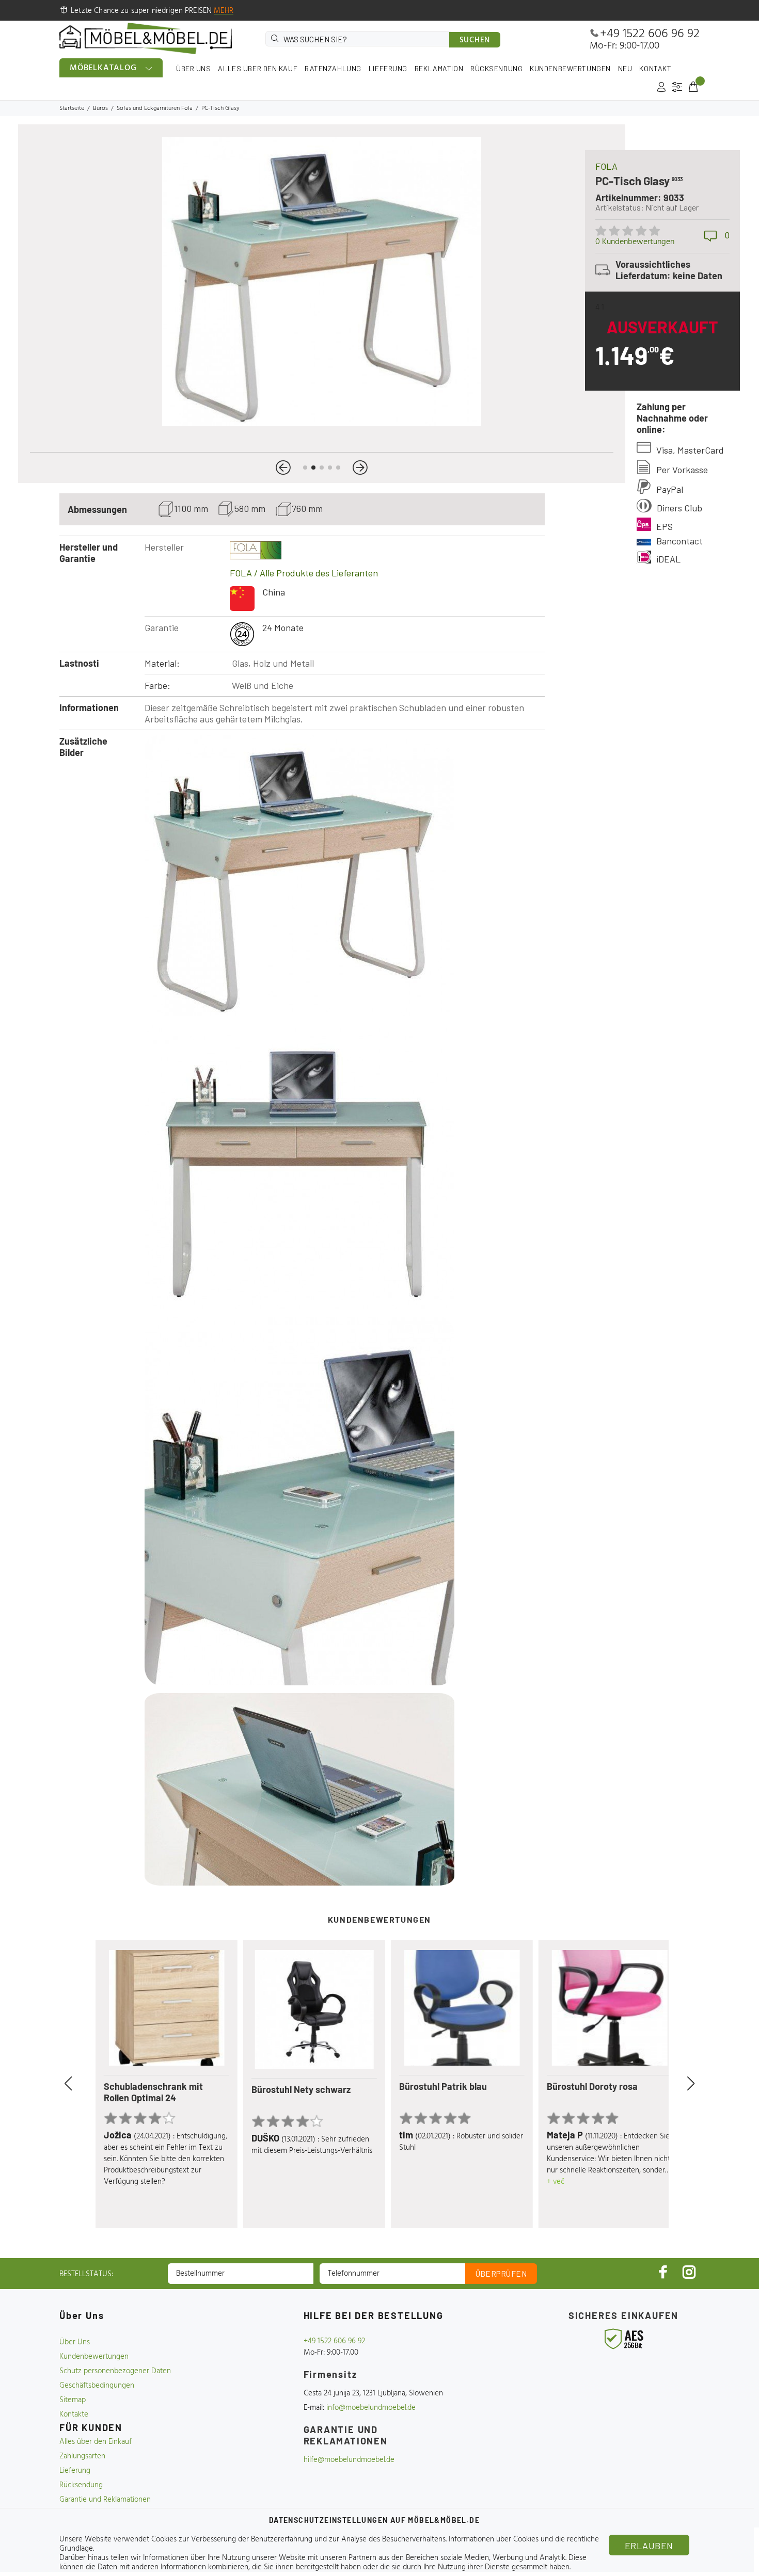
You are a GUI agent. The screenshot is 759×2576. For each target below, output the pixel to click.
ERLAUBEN (649, 2546)
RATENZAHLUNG (333, 68)
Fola (606, 166)
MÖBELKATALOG (103, 68)
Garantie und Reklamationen (105, 2500)
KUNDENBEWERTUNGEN (570, 68)
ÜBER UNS (193, 68)
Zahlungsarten (82, 2456)
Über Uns (75, 2342)
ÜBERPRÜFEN (501, 2274)
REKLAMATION (439, 68)
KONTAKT (655, 68)
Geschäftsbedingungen (97, 2386)
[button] (283, 468)
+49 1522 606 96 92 (650, 34)
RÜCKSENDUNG (496, 68)
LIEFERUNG (388, 68)
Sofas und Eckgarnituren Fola (155, 108)
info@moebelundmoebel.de (371, 2408)
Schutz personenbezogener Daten (115, 2371)
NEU (625, 68)
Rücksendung (81, 2485)
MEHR (224, 11)
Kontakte (74, 2414)
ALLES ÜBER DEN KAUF (258, 68)
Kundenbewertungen (94, 2357)
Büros (100, 108)
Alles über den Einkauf (96, 2442)
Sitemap (73, 2400)
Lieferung (75, 2471)
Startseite (72, 108)
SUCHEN (475, 40)
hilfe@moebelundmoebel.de (349, 2460)
